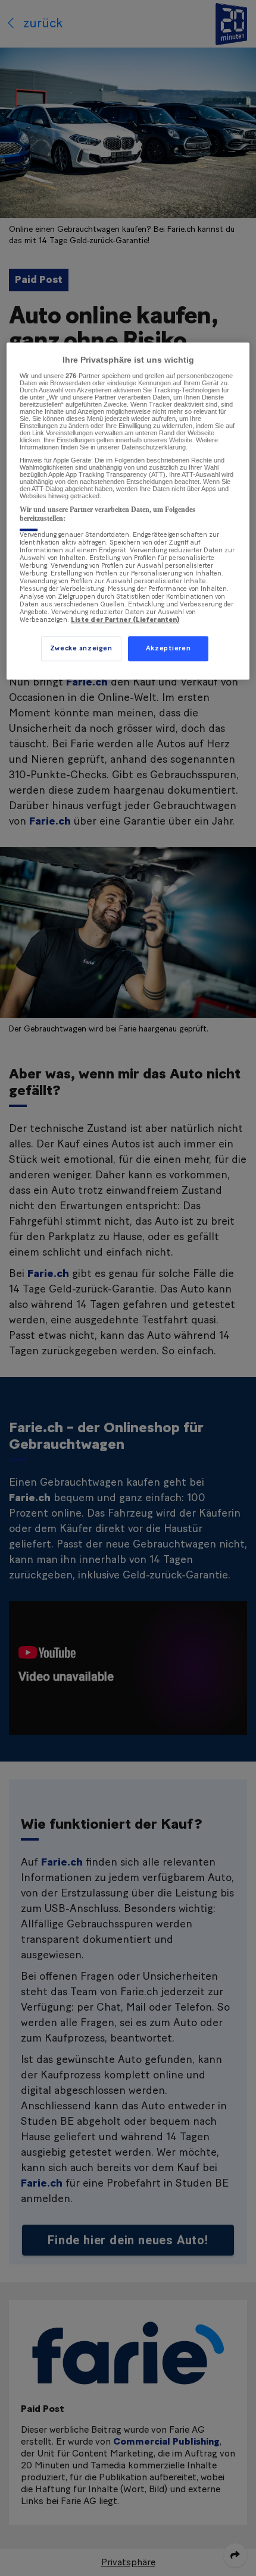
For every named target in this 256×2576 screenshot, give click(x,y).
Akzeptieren (168, 648)
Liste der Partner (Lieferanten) (125, 620)
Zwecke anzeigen (81, 648)
